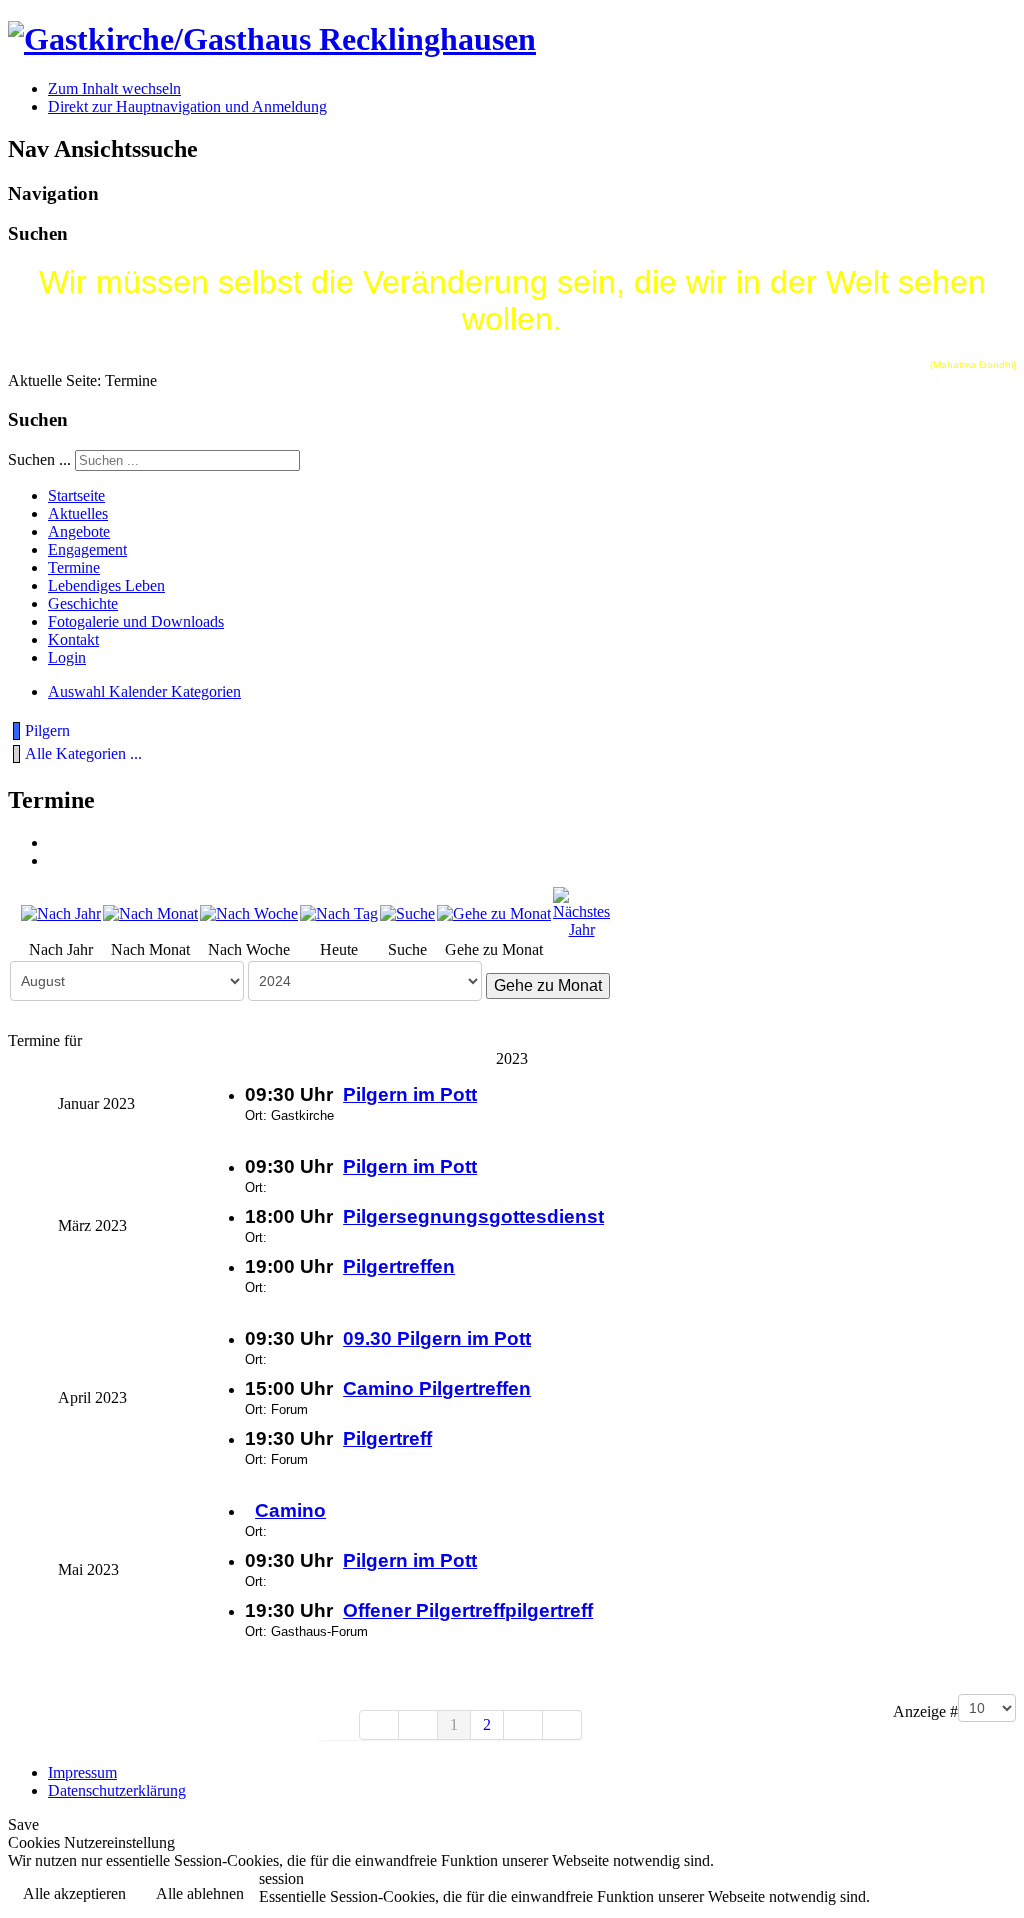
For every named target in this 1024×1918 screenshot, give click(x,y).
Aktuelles (78, 513)
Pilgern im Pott (410, 1094)
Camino (290, 1510)
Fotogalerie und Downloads (136, 621)
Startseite (76, 495)
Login (67, 657)
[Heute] (339, 912)
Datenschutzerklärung (117, 1790)
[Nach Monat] (150, 912)
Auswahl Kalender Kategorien (144, 691)
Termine (74, 567)
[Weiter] (523, 1725)
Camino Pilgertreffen (437, 1388)
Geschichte (83, 603)
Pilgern (47, 730)
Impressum (82, 1772)
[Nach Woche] (249, 912)
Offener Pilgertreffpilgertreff (468, 1610)
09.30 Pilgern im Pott (437, 1338)
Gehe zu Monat (548, 985)
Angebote (79, 531)
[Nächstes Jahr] (581, 911)
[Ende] (562, 1725)
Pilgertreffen (399, 1266)
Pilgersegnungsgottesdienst (473, 1216)
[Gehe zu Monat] (494, 912)
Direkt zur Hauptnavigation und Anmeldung (187, 106)
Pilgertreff (387, 1438)
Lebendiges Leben (106, 585)
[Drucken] (55, 842)
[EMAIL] (55, 860)
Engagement (87, 549)
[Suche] (407, 912)
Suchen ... (39, 459)
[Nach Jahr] (61, 912)
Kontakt (73, 639)
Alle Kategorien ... (83, 753)
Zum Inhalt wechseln (114, 88)
